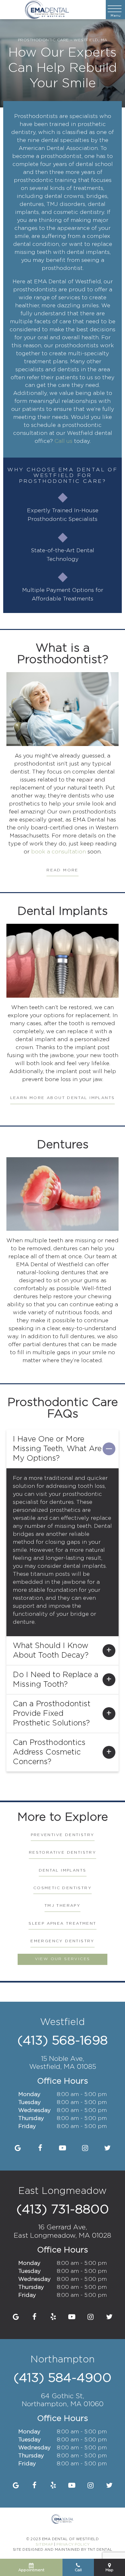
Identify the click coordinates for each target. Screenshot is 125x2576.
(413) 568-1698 (63, 2041)
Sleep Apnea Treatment (62, 1924)
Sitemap (44, 2545)
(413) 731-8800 (63, 2210)
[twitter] (108, 2148)
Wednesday (34, 2111)
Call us (63, 441)
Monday (29, 2095)
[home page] (47, 10)
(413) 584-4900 (63, 2378)
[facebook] (40, 2148)
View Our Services (63, 1959)
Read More (63, 870)
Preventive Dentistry (63, 1835)
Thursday (31, 2119)
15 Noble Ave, (63, 2063)
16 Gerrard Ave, (63, 2231)
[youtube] (63, 2148)
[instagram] (85, 2148)
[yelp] (53, 2317)
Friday (27, 2127)
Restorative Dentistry (63, 1853)
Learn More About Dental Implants (63, 1098)
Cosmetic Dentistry (63, 1888)
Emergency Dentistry (63, 1941)
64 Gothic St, (63, 2400)
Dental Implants (63, 1870)
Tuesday (29, 2103)
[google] (18, 2148)
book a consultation (58, 852)
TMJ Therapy (63, 1906)
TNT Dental (100, 2550)
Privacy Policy (73, 2545)
